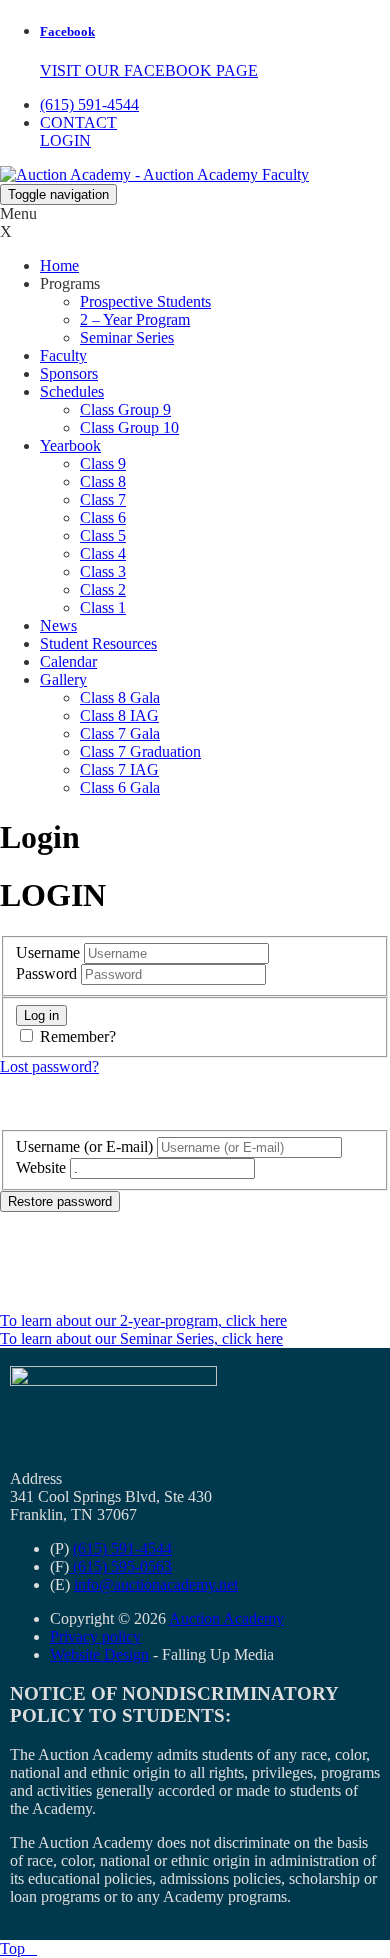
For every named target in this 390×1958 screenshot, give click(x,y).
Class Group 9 (125, 409)
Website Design (99, 1654)
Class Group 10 (129, 427)
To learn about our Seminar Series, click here (141, 1338)
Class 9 (103, 463)
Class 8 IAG (119, 715)
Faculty (63, 355)
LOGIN (65, 140)
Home (59, 265)
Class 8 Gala (120, 697)
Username (48, 952)
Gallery (63, 679)
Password (46, 973)
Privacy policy (95, 1636)
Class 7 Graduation (140, 751)
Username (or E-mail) (84, 1146)
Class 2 (103, 589)
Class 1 (103, 607)
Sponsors (69, 373)
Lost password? (49, 1066)
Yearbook (70, 445)
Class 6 (103, 517)
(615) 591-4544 (89, 104)
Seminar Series (127, 337)
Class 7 (103, 499)
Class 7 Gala (120, 733)
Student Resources (98, 643)
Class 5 (103, 535)
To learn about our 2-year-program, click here (143, 1320)
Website (41, 1167)
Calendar (68, 661)
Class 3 (103, 571)
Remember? (78, 1036)
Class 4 (103, 553)
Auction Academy (226, 1618)
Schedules (72, 391)
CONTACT (78, 122)
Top (18, 1948)
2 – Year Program (135, 319)
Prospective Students (145, 301)
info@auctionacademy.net (156, 1584)
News (58, 625)
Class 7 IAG (119, 769)
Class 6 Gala (120, 787)
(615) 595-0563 (120, 1566)
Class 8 (103, 481)
